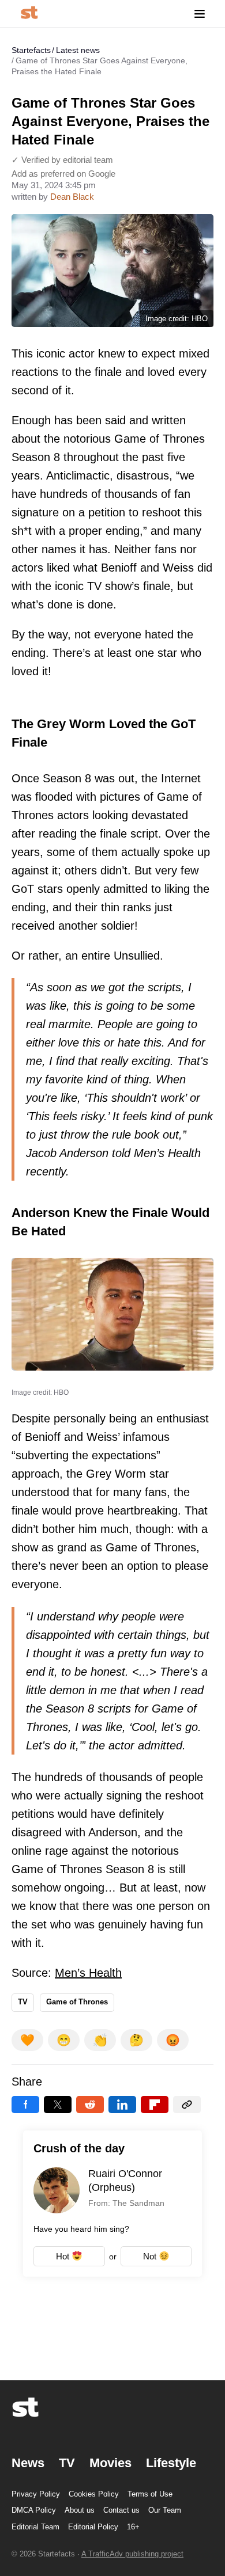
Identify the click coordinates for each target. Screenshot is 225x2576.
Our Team (165, 2510)
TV (23, 2002)
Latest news (78, 50)
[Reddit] (90, 2105)
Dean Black (72, 197)
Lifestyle (171, 2463)
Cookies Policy (94, 2494)
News (28, 2463)
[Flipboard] (155, 2105)
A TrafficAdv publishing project (132, 2554)
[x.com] (58, 2105)
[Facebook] (25, 2105)
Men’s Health (88, 1973)
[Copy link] (187, 2105)
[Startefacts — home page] (29, 14)
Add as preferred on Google (63, 174)
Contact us (121, 2510)
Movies (110, 2463)
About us (80, 2510)
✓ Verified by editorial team (62, 160)
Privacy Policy (36, 2494)
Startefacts (31, 50)
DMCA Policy (34, 2510)
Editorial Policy (93, 2527)
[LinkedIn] (122, 2105)
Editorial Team (35, 2527)
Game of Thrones (77, 2002)
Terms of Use (150, 2494)
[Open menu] (200, 14)
